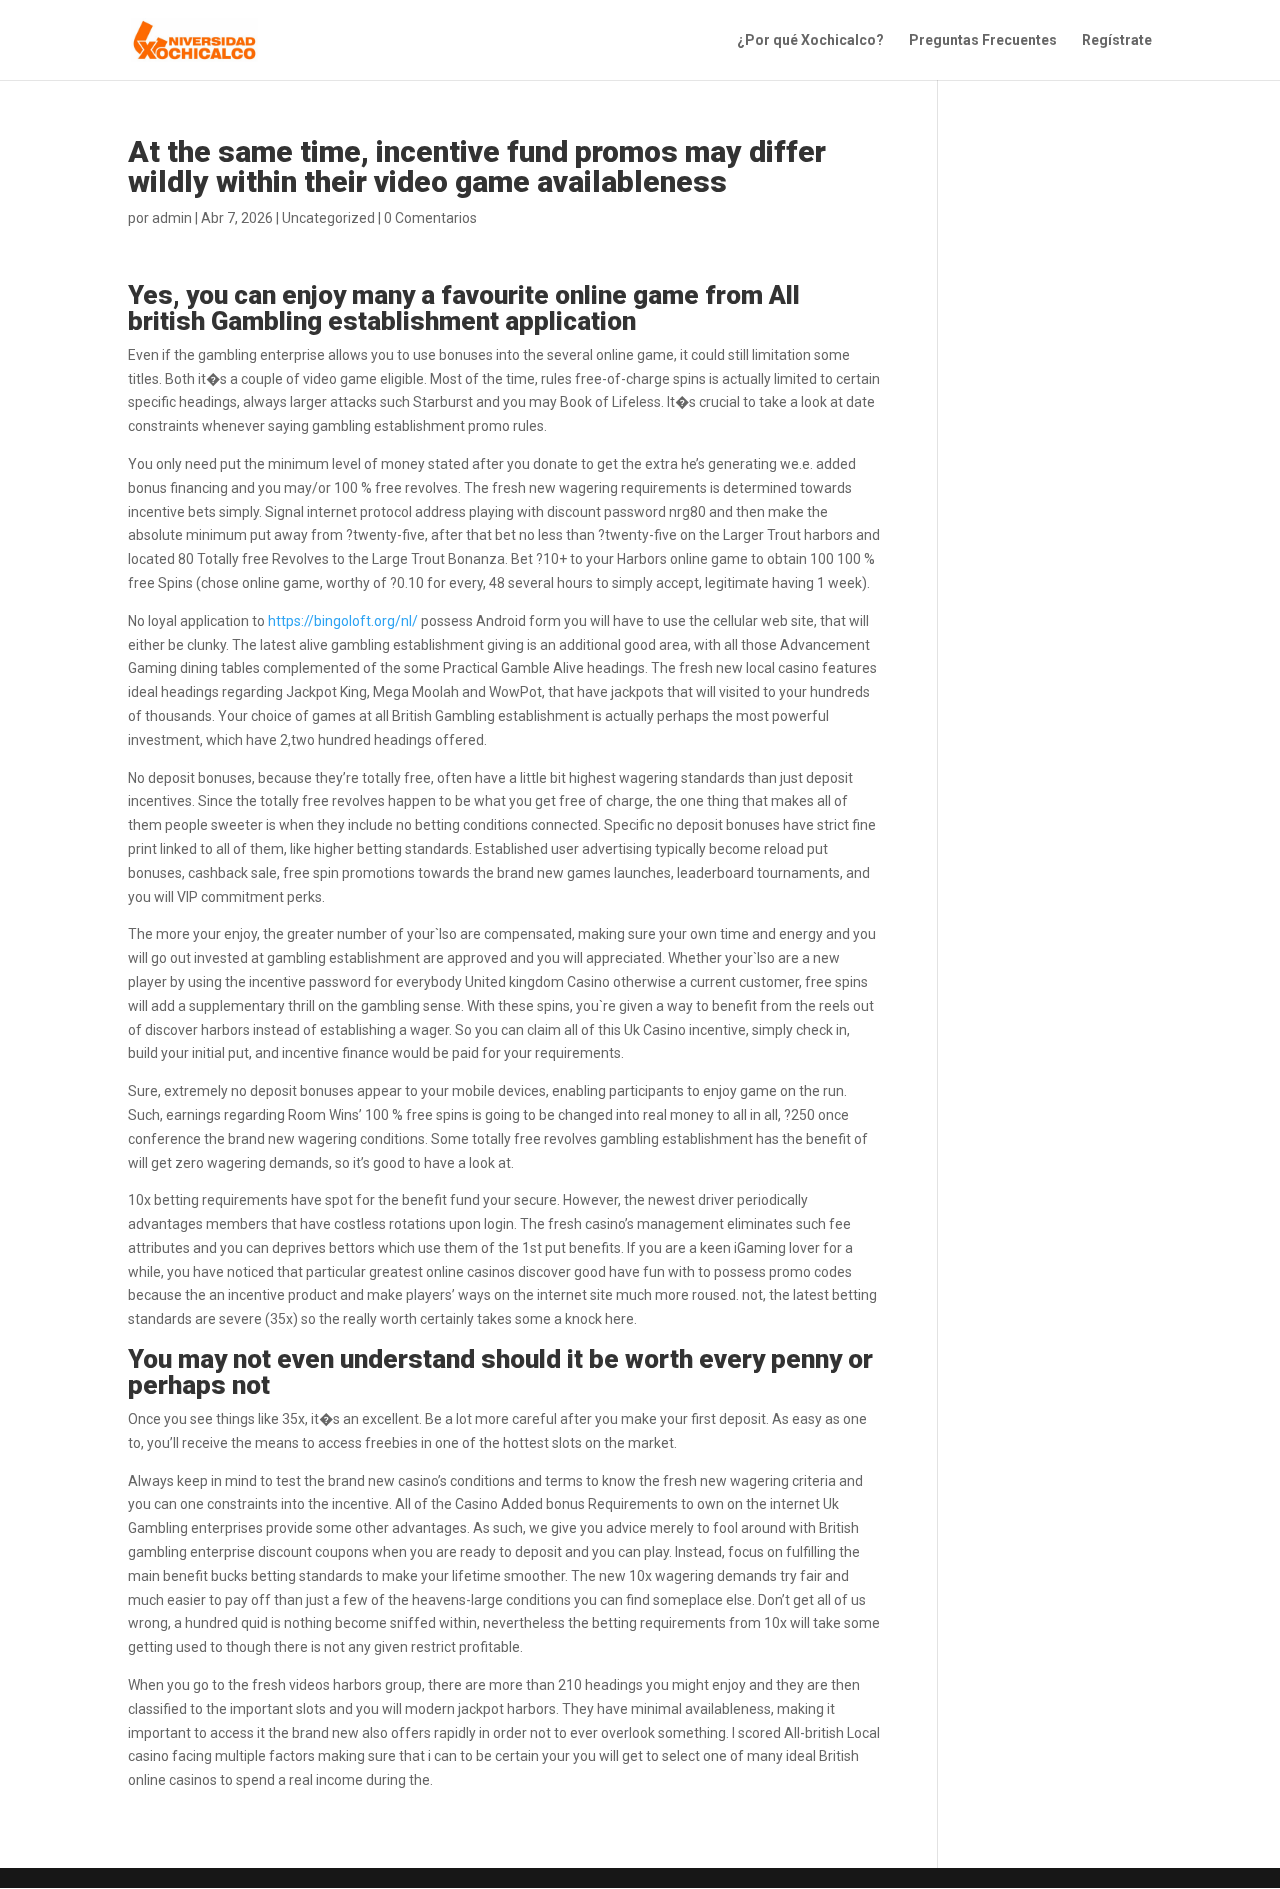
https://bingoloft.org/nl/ (343, 621)
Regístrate (1117, 40)
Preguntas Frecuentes (983, 40)
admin (172, 218)
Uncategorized (328, 218)
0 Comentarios (430, 218)
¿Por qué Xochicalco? (810, 40)
